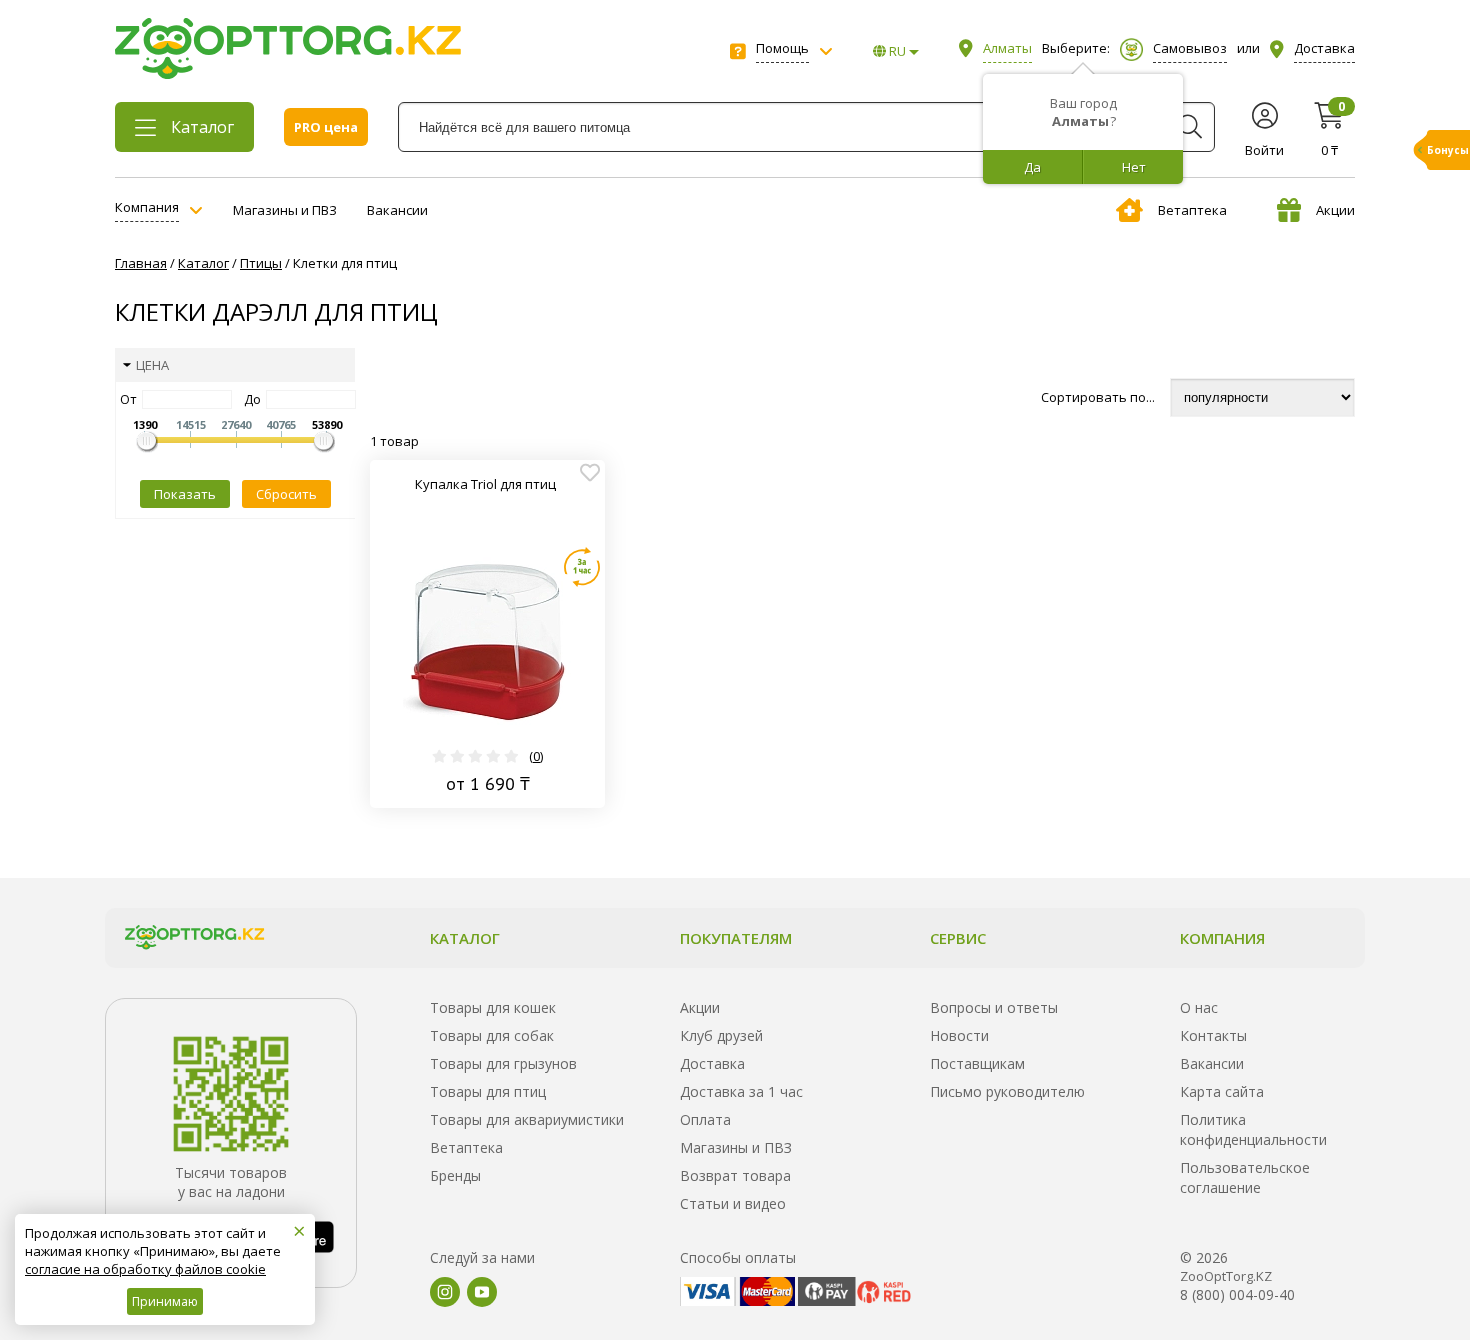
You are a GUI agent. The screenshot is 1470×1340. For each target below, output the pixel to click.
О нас (1199, 1007)
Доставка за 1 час (741, 1091)
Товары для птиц (488, 1091)
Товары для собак (492, 1035)
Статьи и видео (733, 1203)
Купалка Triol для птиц (485, 484)
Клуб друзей (721, 1035)
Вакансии (397, 210)
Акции (1335, 210)
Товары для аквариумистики (527, 1119)
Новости (959, 1035)
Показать (185, 494)
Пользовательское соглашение (1245, 1177)
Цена (152, 365)
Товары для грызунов (503, 1063)
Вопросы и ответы (994, 1007)
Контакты (1213, 1035)
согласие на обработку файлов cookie (145, 1269)
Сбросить (286, 494)
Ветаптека (1192, 210)
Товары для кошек (493, 1007)
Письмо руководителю (1007, 1091)
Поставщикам (977, 1063)
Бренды (455, 1175)
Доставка (712, 1063)
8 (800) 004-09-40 (1237, 1294)
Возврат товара (735, 1175)
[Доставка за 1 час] (582, 567)
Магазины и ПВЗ (285, 210)
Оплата (705, 1119)
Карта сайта (1222, 1091)
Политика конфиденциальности (1253, 1129)
